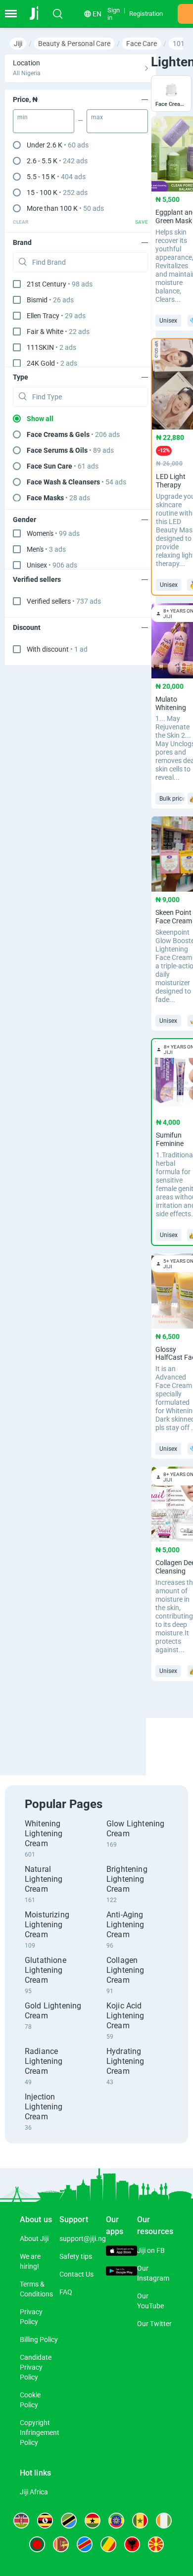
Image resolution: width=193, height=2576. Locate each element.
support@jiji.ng (83, 2239)
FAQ (66, 2292)
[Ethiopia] (116, 2521)
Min (23, 117)
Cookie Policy (30, 2400)
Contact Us (76, 2274)
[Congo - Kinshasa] (85, 2544)
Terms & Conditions (36, 2289)
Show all (40, 419)
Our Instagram (153, 2273)
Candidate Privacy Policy (36, 2367)
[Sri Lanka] (61, 2544)
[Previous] (147, 1738)
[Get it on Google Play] (121, 2272)
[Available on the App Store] (121, 2252)
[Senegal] (140, 2521)
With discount (57, 649)
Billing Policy (39, 2339)
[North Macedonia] (156, 2544)
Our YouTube (150, 2301)
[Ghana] (93, 2521)
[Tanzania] (69, 2521)
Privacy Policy (31, 2317)
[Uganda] (45, 2521)
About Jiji (34, 2239)
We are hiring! (30, 2261)
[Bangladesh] (37, 2544)
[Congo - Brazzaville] (108, 2544)
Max (97, 117)
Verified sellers (64, 601)
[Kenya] (21, 2521)
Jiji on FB (151, 2250)
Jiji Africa (34, 2492)
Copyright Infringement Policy (40, 2433)
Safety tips (76, 2256)
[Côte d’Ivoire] (164, 2521)
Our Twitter (154, 2324)
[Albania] (132, 2544)
